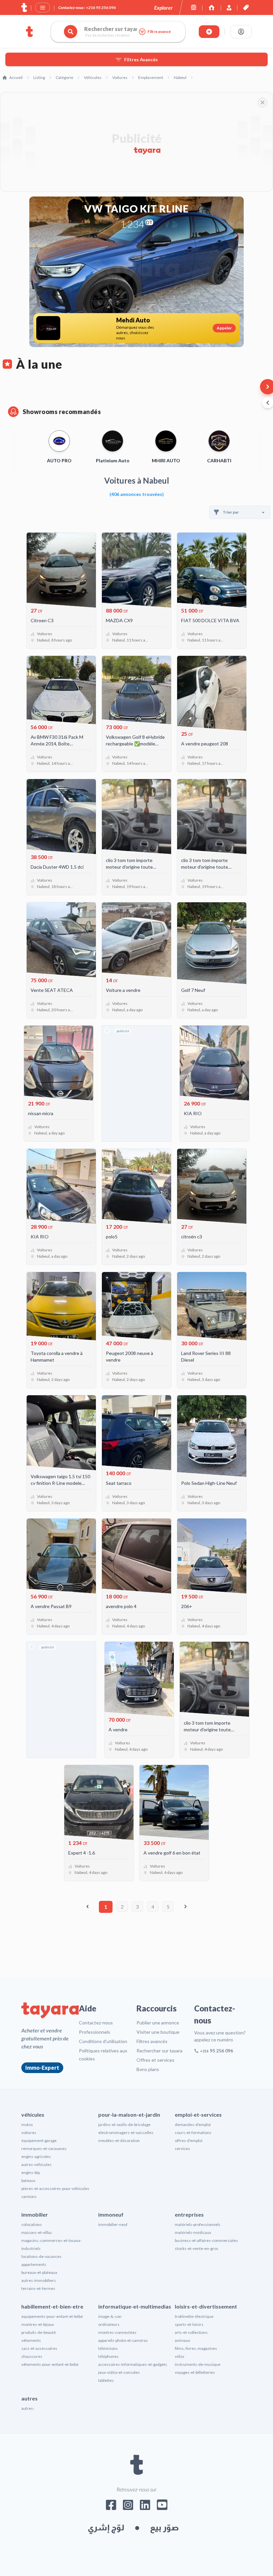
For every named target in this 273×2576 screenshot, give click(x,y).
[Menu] (43, 8)
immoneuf (111, 2214)
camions (29, 2196)
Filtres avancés (152, 2041)
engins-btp (31, 2172)
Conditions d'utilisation (103, 2041)
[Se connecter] (241, 32)
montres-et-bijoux (38, 2324)
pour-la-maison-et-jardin (129, 2115)
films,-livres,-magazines (196, 2348)
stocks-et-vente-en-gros (197, 2248)
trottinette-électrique (194, 2316)
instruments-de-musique (198, 2364)
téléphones (108, 2356)
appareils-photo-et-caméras (123, 2340)
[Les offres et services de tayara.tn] (246, 7)
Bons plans (148, 2069)
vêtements (31, 2340)
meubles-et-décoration (119, 2141)
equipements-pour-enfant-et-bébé (52, 2316)
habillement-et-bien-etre (52, 2306)
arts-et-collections (191, 2332)
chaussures (32, 2356)
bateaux (28, 2180)
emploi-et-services (198, 2115)
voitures (29, 2133)
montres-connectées (117, 2332)
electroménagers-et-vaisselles (126, 2133)
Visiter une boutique (158, 2032)
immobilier (35, 2214)
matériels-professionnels (198, 2224)
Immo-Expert (42, 2068)
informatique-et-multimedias (135, 2306)
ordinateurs (109, 2324)
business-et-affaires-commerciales (206, 2240)
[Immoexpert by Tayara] (212, 7)
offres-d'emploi (189, 2141)
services (182, 2148)
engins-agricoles (36, 2156)
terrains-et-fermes (38, 2288)
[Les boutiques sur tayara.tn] (194, 7)
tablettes (106, 2380)
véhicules (33, 2115)
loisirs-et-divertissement (206, 2306)
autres (29, 2398)
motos (27, 2125)
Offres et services (155, 2060)
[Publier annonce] (209, 32)
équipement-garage (39, 2141)
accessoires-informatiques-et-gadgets (133, 2364)
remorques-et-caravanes (44, 2148)
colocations (32, 2224)
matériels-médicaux (193, 2232)
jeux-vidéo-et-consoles (119, 2372)
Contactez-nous (96, 2023)
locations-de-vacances (41, 2256)
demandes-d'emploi (193, 2125)
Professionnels (95, 2032)
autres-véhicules (36, 2164)
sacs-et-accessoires (39, 2348)
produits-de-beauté (39, 2332)
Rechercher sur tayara (159, 2051)
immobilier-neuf (113, 2224)
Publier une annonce (158, 2023)
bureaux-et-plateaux (39, 2272)
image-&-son (110, 2316)
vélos (180, 2356)
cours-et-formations (193, 2133)
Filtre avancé (159, 31)
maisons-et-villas (37, 2232)
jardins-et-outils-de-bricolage (124, 2125)
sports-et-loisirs (189, 2324)
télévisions (108, 2348)
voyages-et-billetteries (195, 2372)
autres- (28, 2408)
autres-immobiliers (39, 2280)
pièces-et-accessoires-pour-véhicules (55, 2188)
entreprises (189, 2214)
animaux (182, 2340)
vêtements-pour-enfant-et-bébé (50, 2364)
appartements (34, 2264)
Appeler (224, 328)
